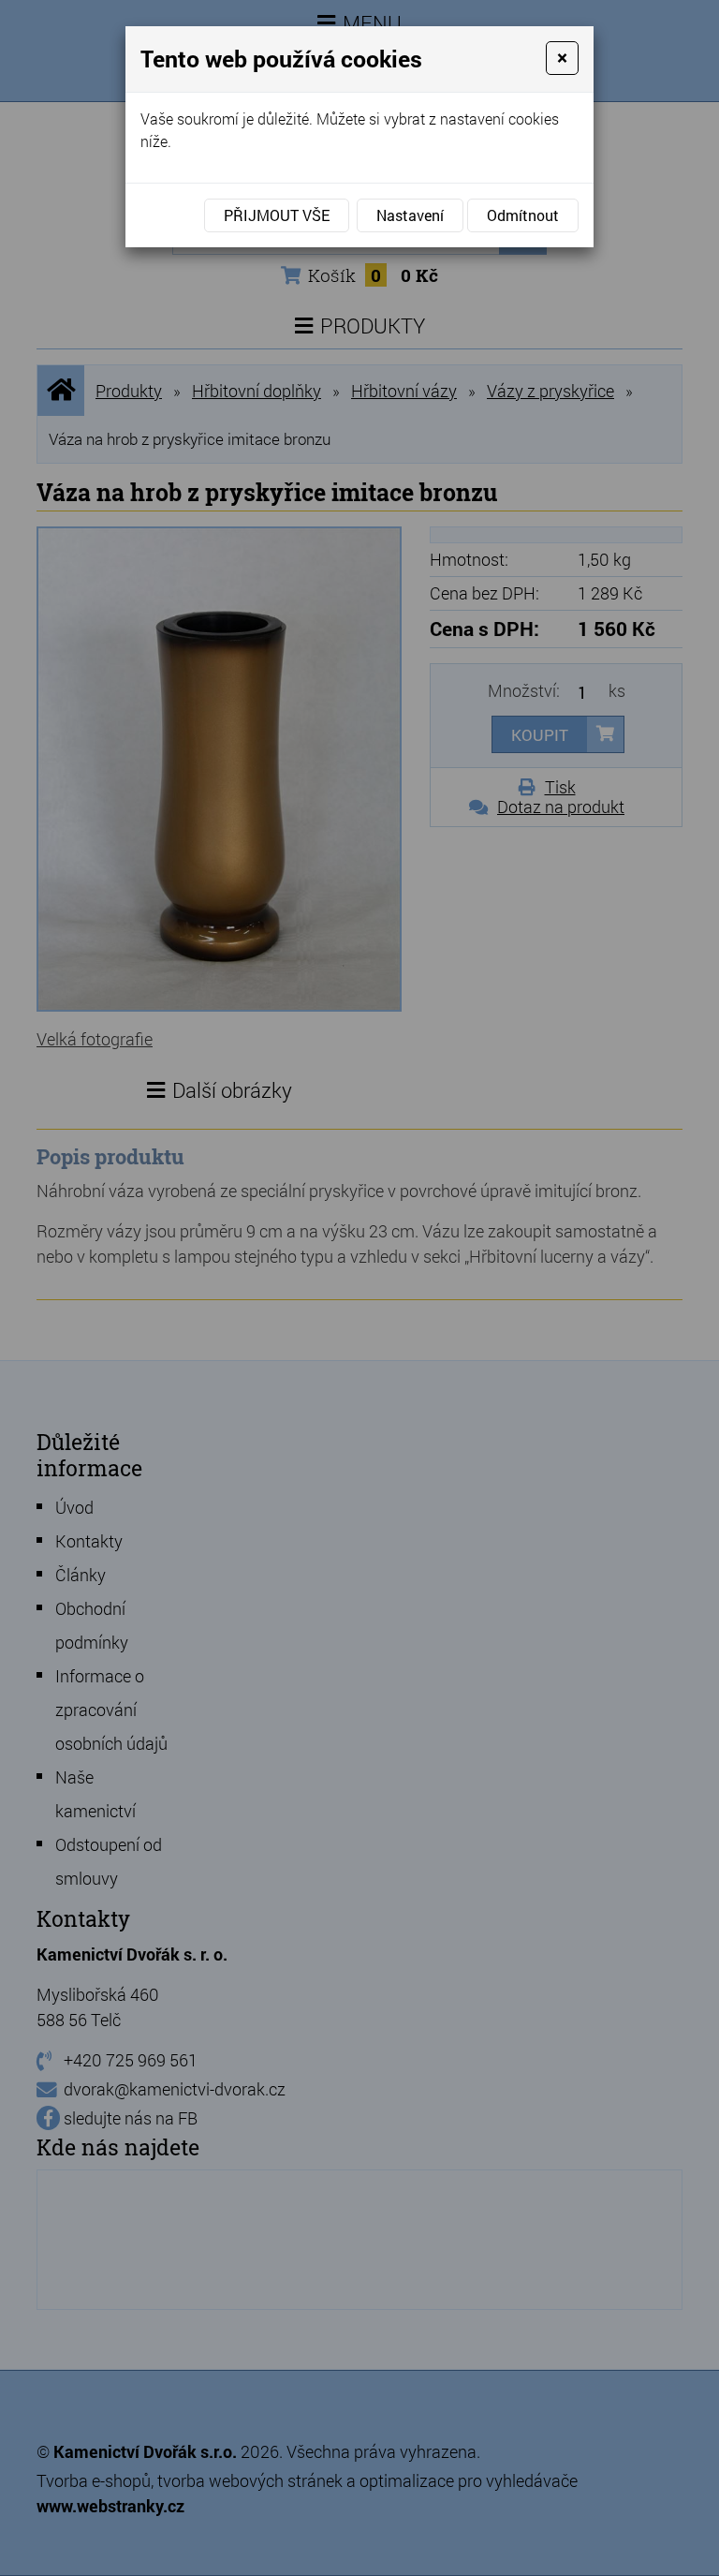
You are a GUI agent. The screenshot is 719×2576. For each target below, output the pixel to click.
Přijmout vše (277, 215)
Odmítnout (523, 215)
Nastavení (410, 215)
